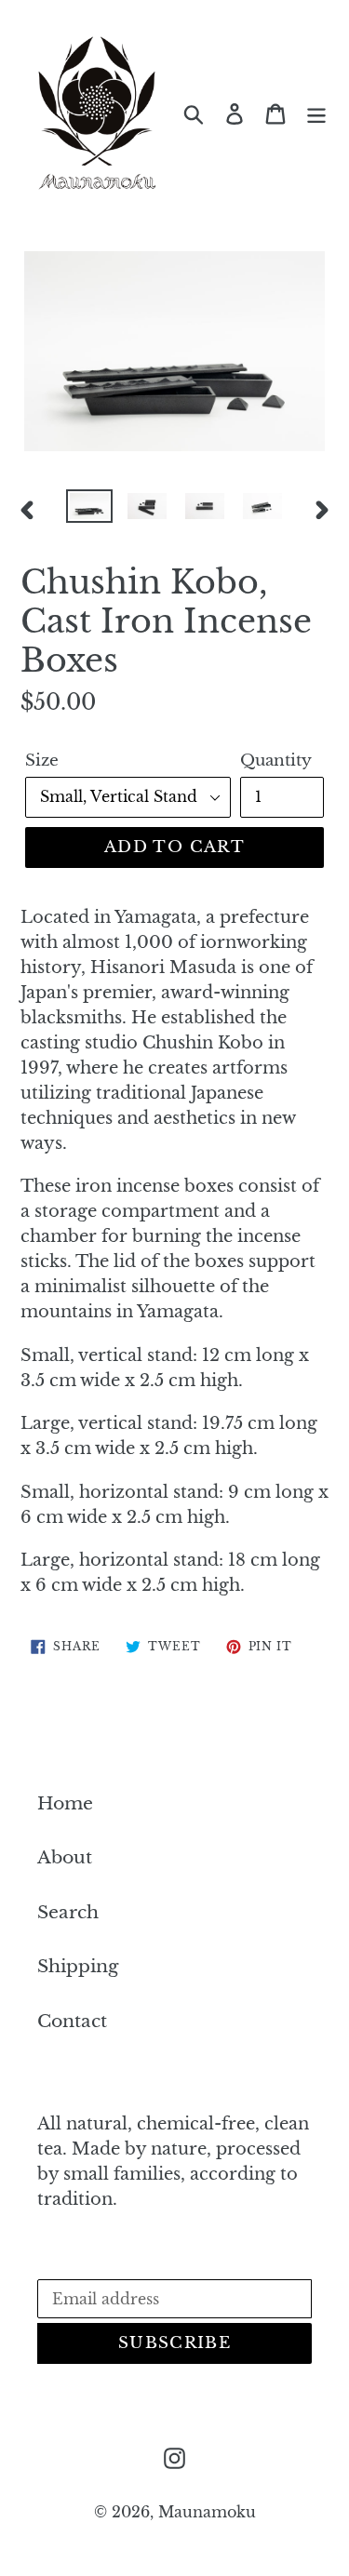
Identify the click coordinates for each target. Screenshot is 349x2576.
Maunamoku (207, 2512)
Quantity (276, 761)
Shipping (78, 1966)
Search (68, 1912)
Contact (72, 2021)
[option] (89, 510)
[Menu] (316, 113)
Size (42, 761)
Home (65, 1803)
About (65, 1857)
